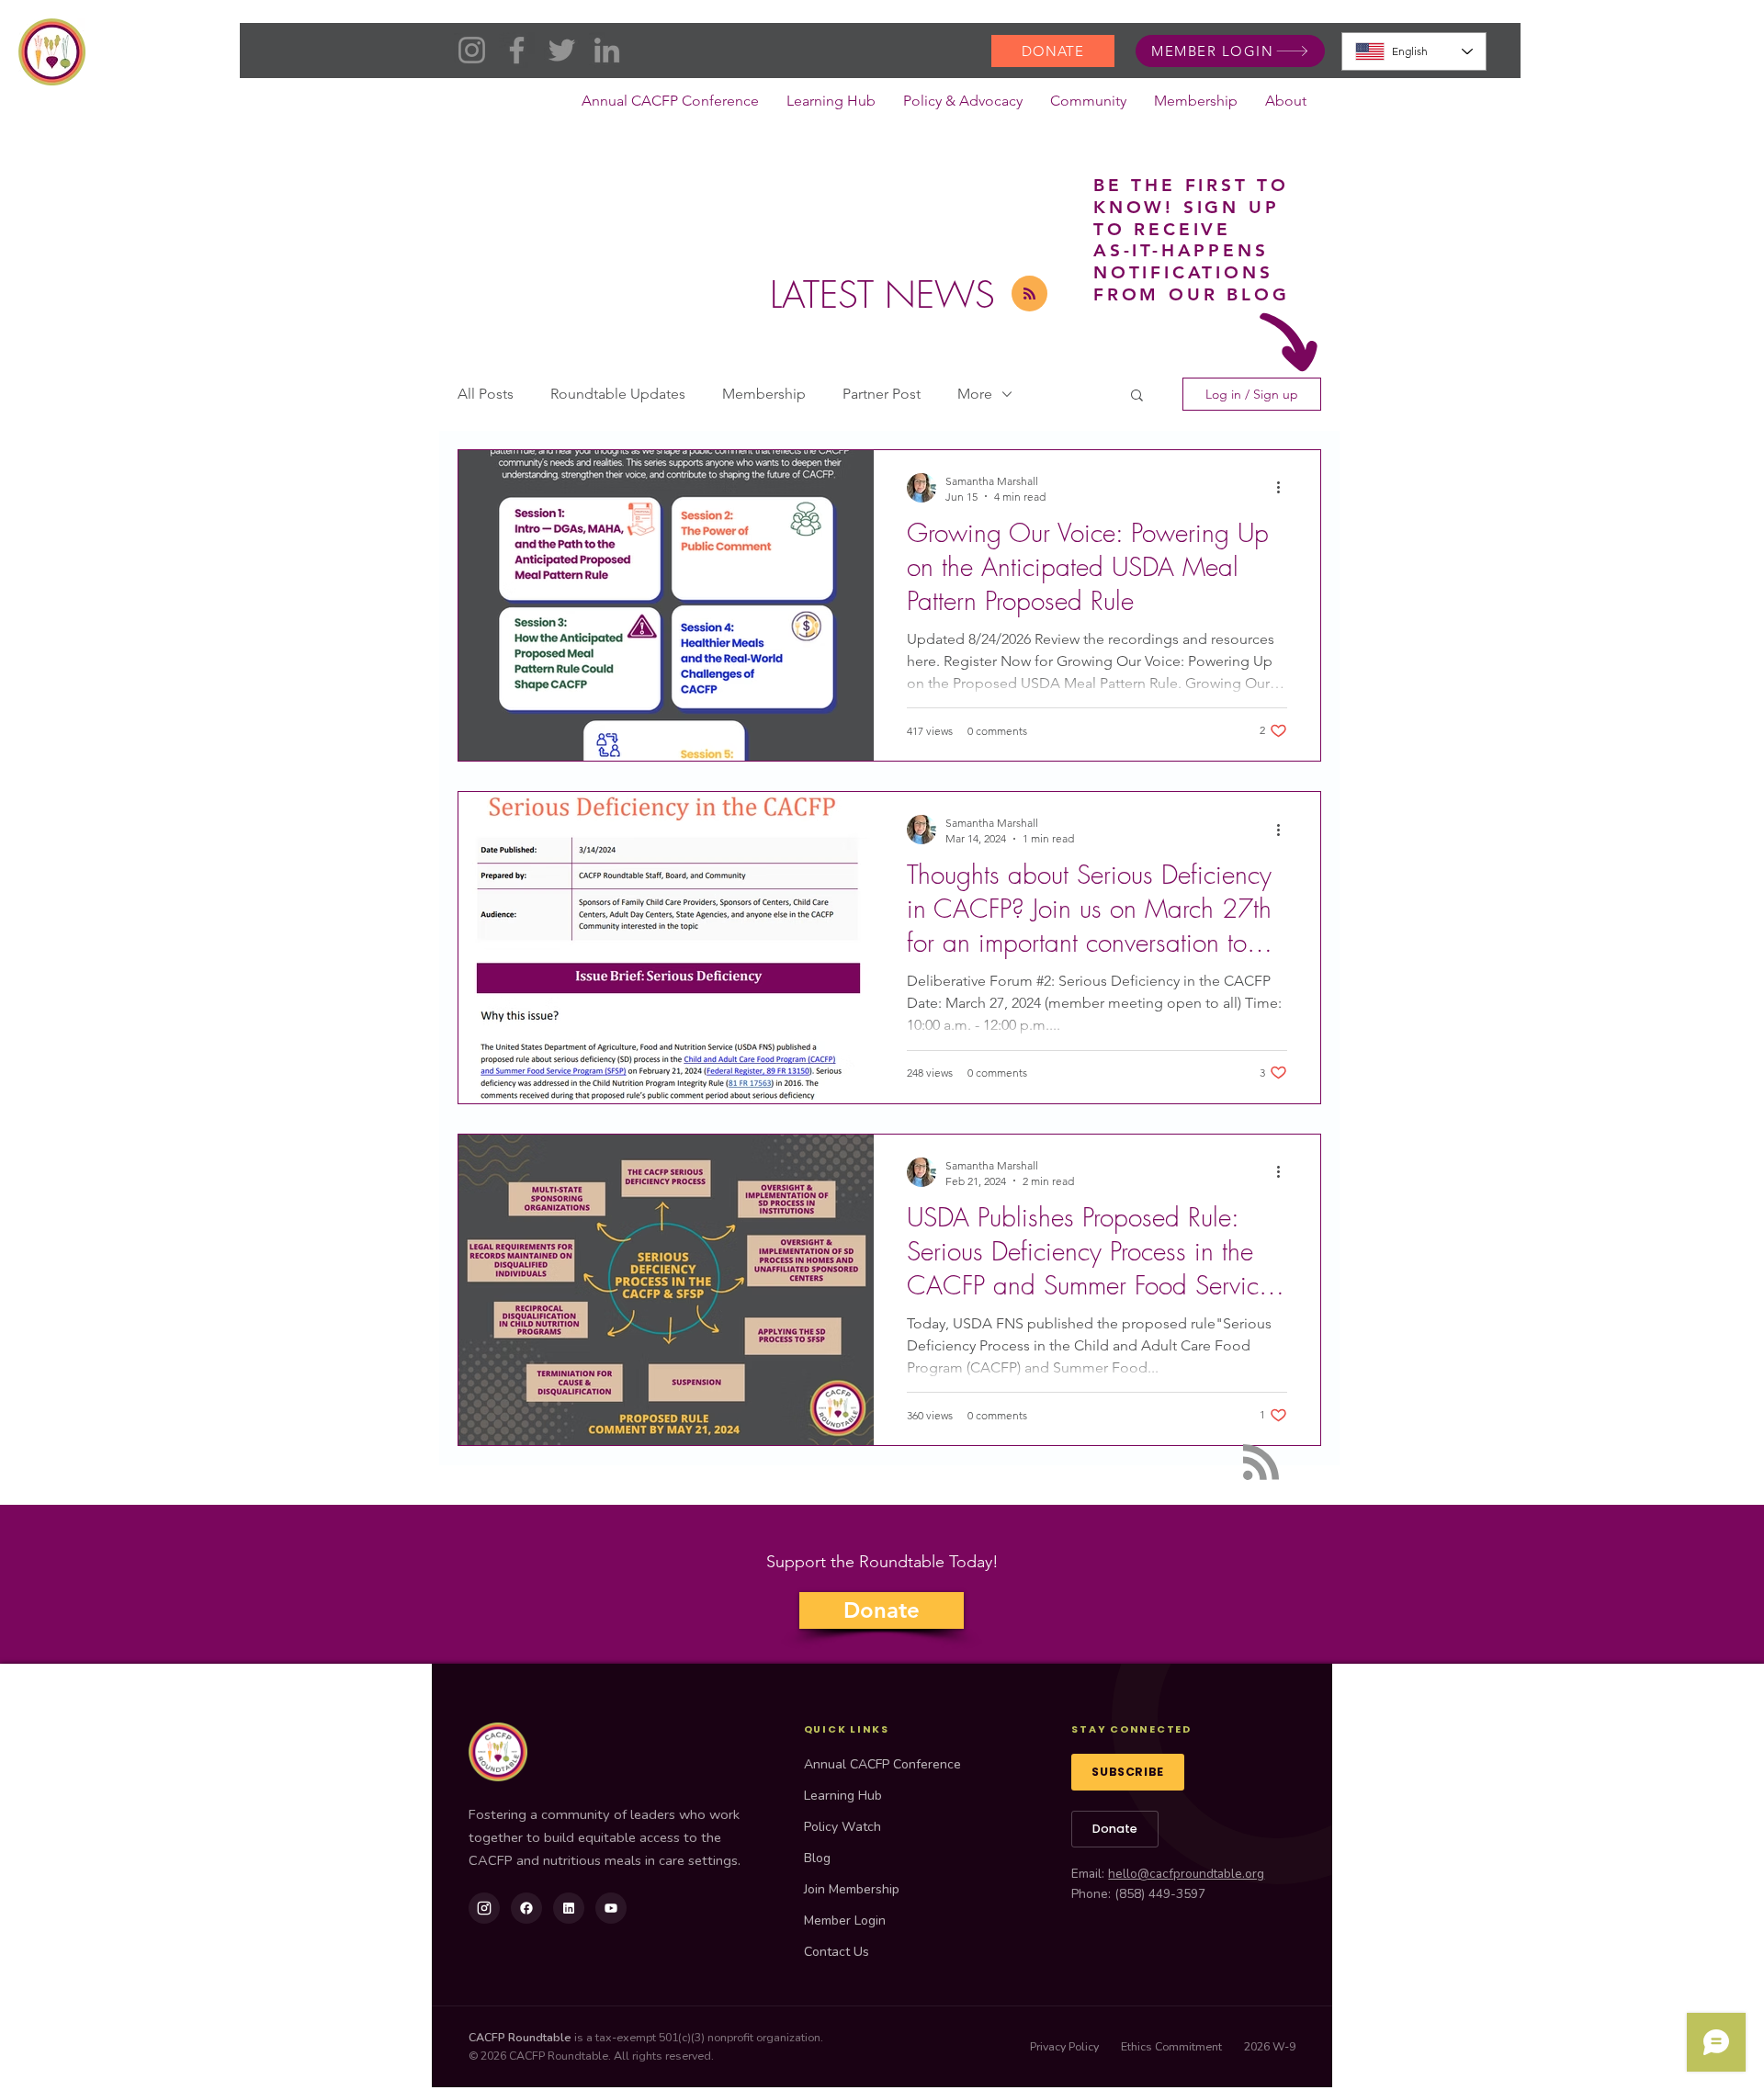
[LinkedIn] (607, 50)
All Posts (486, 394)
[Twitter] (562, 50)
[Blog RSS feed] (1029, 294)
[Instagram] (472, 50)
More (975, 394)
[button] (963, 107)
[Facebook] (517, 50)
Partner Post (882, 394)
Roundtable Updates (618, 394)
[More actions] (1284, 488)
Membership (764, 394)
